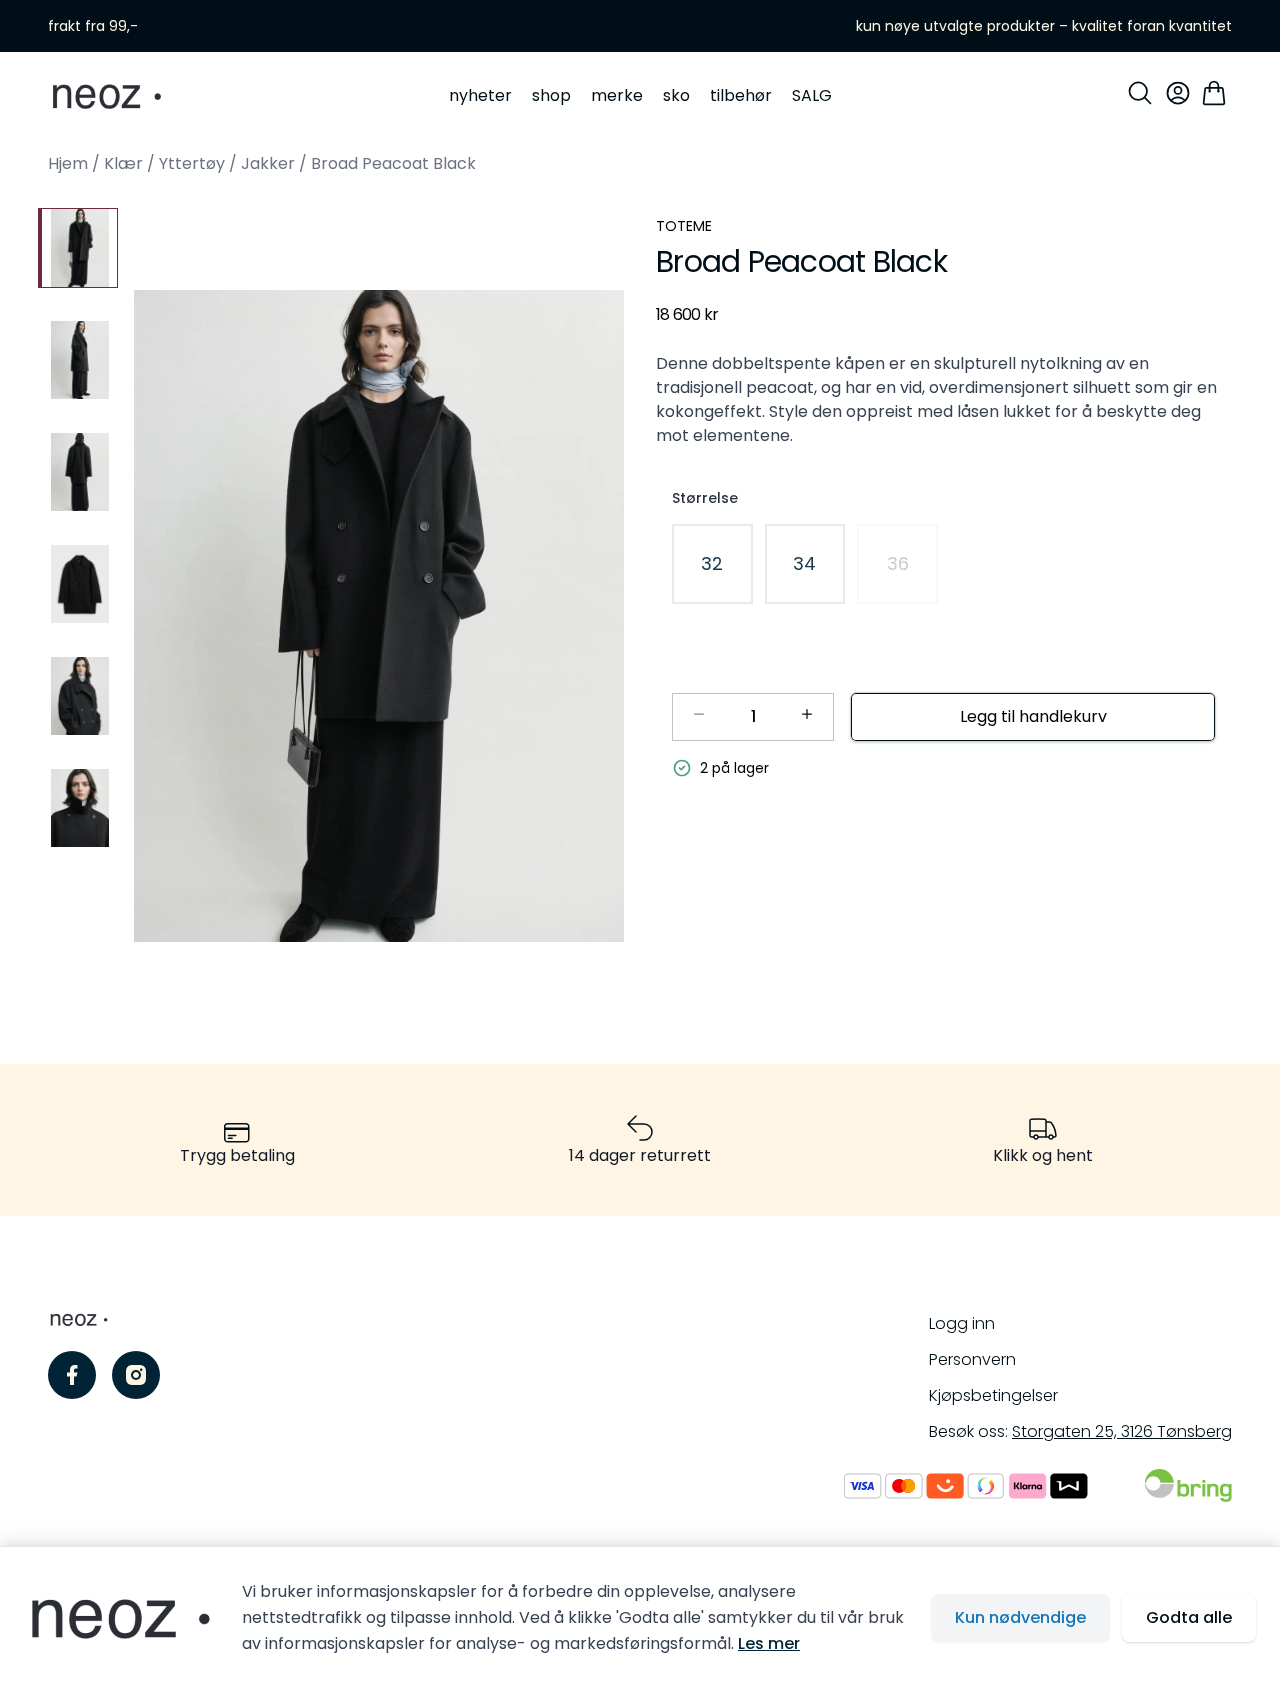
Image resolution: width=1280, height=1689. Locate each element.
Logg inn (962, 1323)
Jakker (268, 163)
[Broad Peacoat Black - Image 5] (78, 696)
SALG (812, 95)
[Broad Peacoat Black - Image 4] (78, 584)
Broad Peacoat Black (393, 163)
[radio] (712, 564)
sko (676, 95)
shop (551, 95)
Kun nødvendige (1020, 1617)
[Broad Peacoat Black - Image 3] (78, 472)
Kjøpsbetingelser (993, 1395)
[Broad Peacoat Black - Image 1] (78, 248)
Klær (123, 163)
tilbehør (741, 95)
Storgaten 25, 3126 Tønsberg (1122, 1431)
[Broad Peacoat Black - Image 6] (78, 808)
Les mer (769, 1643)
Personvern (972, 1359)
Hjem (68, 163)
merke (617, 95)
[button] (379, 616)
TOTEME (684, 226)
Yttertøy (192, 163)
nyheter (480, 95)
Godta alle (1189, 1617)
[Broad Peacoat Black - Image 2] (78, 360)
